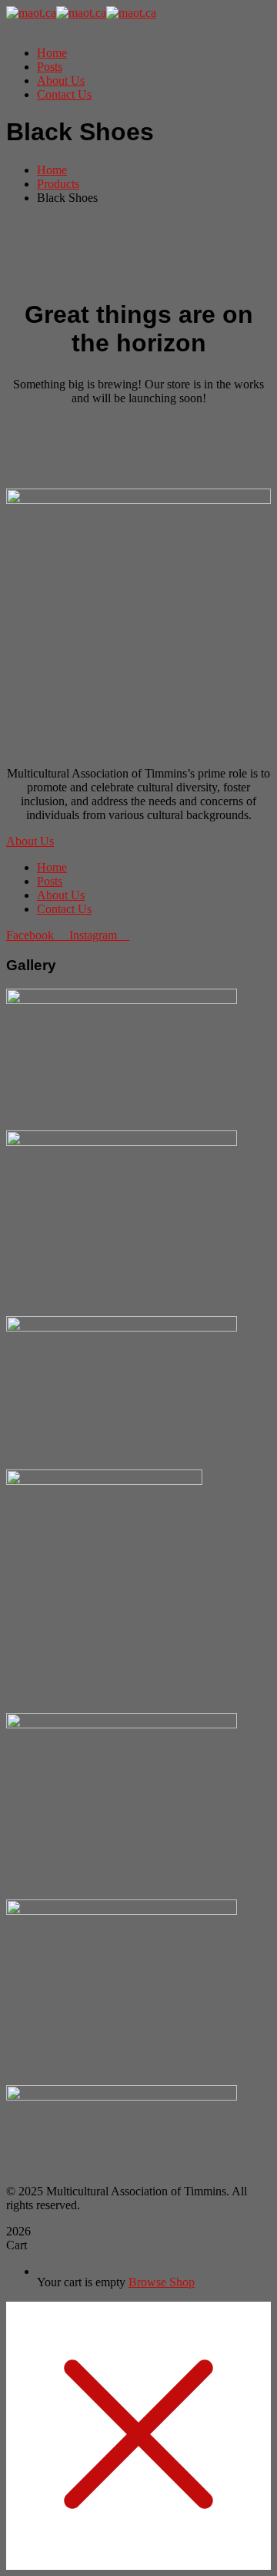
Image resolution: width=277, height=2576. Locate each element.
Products (58, 184)
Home (52, 170)
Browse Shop (162, 2282)
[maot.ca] (31, 13)
